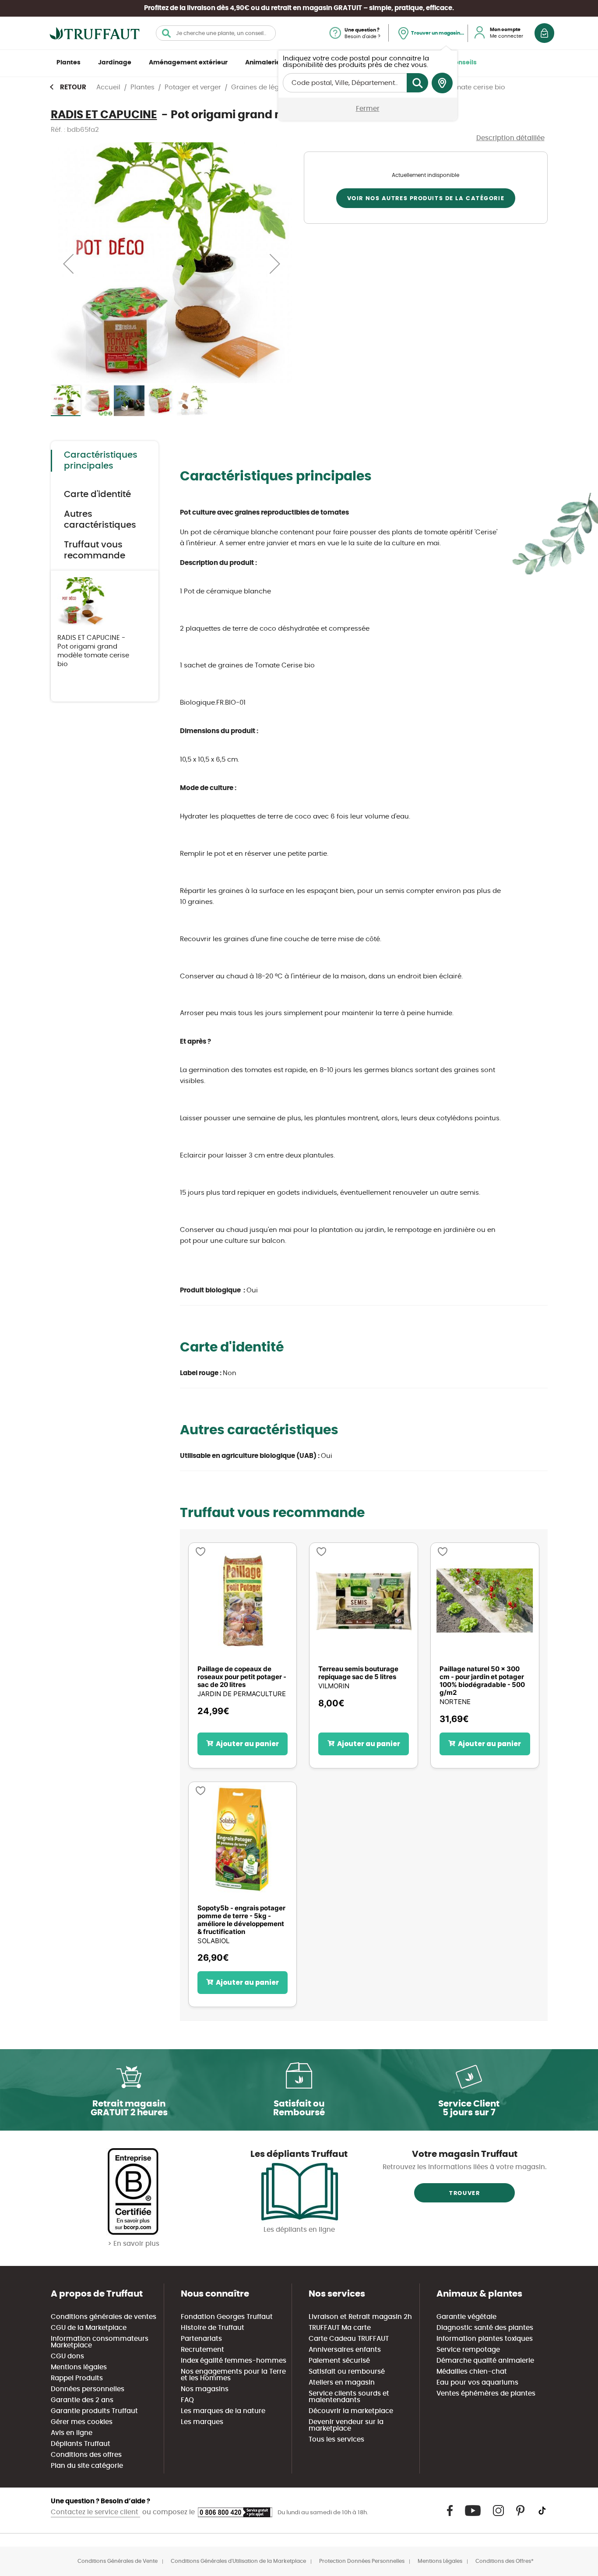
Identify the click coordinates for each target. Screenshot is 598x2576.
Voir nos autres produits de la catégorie (426, 199)
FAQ (187, 2400)
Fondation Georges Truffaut (227, 2317)
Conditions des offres (86, 2455)
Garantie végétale (466, 2317)
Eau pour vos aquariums (477, 2383)
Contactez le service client (95, 2512)
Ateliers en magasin (342, 2383)
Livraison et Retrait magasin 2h (360, 2317)
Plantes (69, 63)
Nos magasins (205, 2389)
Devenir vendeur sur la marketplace (346, 2425)
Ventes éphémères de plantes (486, 2394)
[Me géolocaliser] (442, 83)
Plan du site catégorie (87, 2466)
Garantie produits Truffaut (94, 2411)
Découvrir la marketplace (351, 2411)
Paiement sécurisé (339, 2361)
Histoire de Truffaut (213, 2328)
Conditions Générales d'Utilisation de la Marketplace (238, 2561)
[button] (68, 263)
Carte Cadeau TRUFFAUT (349, 2339)
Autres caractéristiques (100, 520)
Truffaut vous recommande (95, 550)
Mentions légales (79, 2367)
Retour (73, 87)
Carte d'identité (97, 494)
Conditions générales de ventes (104, 2317)
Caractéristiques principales (101, 461)
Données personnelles (88, 2389)
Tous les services (336, 2440)
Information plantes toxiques (485, 2339)
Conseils (463, 63)
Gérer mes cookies (82, 2422)
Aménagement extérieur (188, 63)
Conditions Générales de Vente (118, 2561)
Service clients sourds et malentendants (349, 2397)
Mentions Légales (440, 2561)
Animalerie (263, 63)
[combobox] (216, 33)
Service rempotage (468, 2350)
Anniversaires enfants (345, 2350)
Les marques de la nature (223, 2411)
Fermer (368, 109)
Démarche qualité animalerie (485, 2361)
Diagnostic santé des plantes (485, 2328)
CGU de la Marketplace (89, 2328)
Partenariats (201, 2339)
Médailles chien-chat (472, 2372)
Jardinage (115, 63)
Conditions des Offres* (505, 2561)
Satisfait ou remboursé (347, 2372)
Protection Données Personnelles (362, 2561)
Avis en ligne (72, 2433)
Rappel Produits (77, 2378)
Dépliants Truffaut (81, 2444)
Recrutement (202, 2350)
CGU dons (67, 2356)
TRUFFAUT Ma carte (340, 2328)
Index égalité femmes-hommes (234, 2361)
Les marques (202, 2422)
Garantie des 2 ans (82, 2400)
